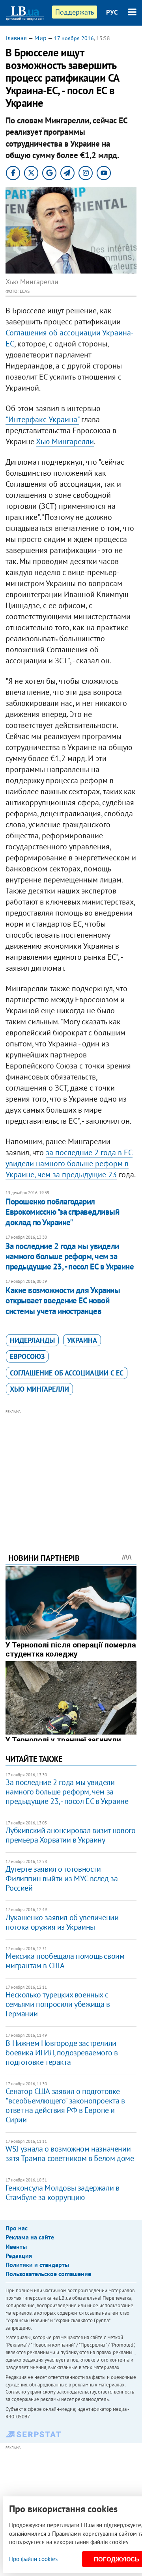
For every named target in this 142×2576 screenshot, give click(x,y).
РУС (112, 12)
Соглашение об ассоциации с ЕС (67, 1373)
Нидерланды (32, 1340)
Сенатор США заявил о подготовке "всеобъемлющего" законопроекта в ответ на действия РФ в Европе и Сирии (65, 2105)
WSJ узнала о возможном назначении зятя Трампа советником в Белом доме (70, 2153)
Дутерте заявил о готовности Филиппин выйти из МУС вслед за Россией (62, 1878)
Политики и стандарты (37, 2265)
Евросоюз (27, 1356)
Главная (16, 38)
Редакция (19, 2256)
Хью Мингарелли (65, 441)
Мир (40, 38)
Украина (82, 1340)
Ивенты (16, 2247)
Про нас (17, 2228)
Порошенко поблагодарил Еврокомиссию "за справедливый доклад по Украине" (62, 1212)
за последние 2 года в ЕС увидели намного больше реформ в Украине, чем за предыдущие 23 (69, 1163)
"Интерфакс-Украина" (42, 419)
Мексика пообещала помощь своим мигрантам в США (65, 1961)
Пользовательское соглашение (48, 2274)
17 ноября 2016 (74, 38)
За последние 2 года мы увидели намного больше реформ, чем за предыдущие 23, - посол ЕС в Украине (70, 1256)
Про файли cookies (33, 2559)
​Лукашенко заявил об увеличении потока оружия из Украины (62, 1922)
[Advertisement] (71, 1470)
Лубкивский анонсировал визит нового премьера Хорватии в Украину (70, 1835)
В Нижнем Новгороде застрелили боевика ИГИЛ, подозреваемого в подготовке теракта (62, 2053)
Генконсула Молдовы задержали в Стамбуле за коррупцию (62, 2193)
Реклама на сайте (30, 2237)
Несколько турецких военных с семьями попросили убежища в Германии (58, 2004)
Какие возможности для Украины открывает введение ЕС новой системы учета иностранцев (63, 1301)
